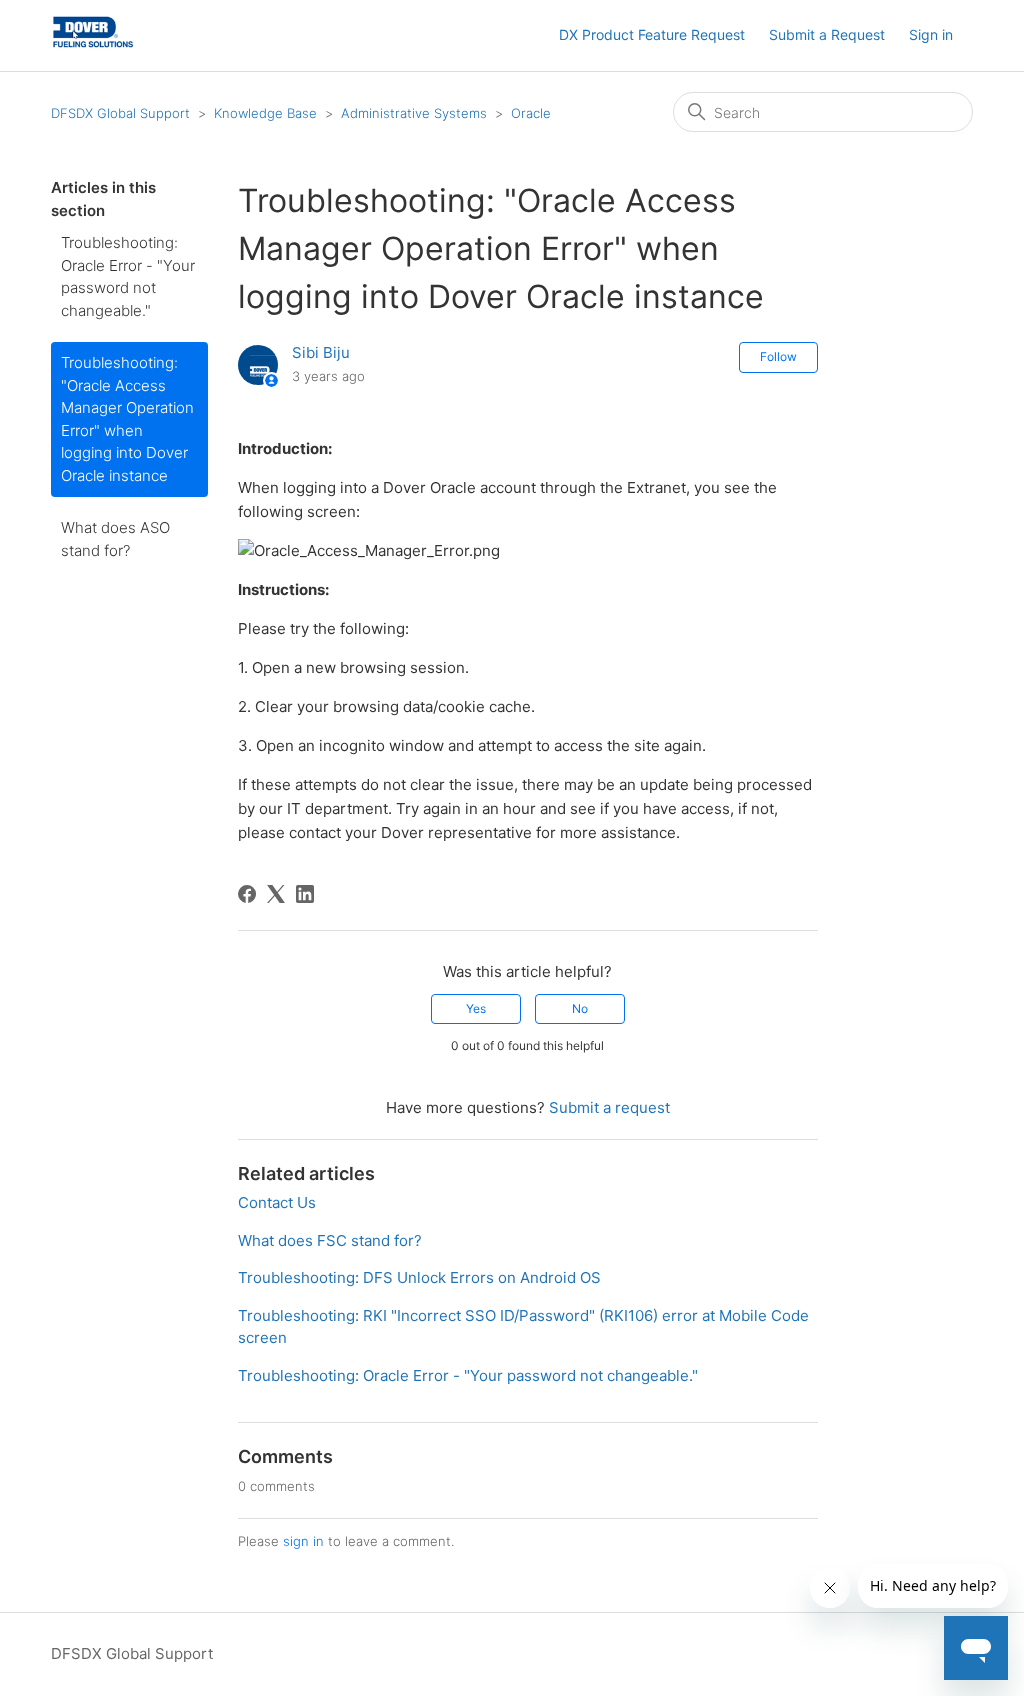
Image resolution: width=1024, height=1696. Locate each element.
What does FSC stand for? (330, 1240)
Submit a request (609, 1107)
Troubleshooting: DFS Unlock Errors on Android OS (419, 1277)
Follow (778, 356)
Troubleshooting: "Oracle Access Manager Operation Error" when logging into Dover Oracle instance (127, 419)
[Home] (93, 45)
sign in (303, 1541)
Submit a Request (827, 34)
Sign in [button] (931, 34)
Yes (476, 1008)
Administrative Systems (414, 113)
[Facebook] (247, 894)
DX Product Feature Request (652, 34)
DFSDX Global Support (120, 113)
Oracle (531, 113)
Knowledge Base (265, 113)
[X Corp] (276, 894)
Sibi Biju (321, 352)
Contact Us (277, 1202)
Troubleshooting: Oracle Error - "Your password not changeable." (128, 276)
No (580, 1008)
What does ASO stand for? (115, 539)
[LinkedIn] (305, 894)
